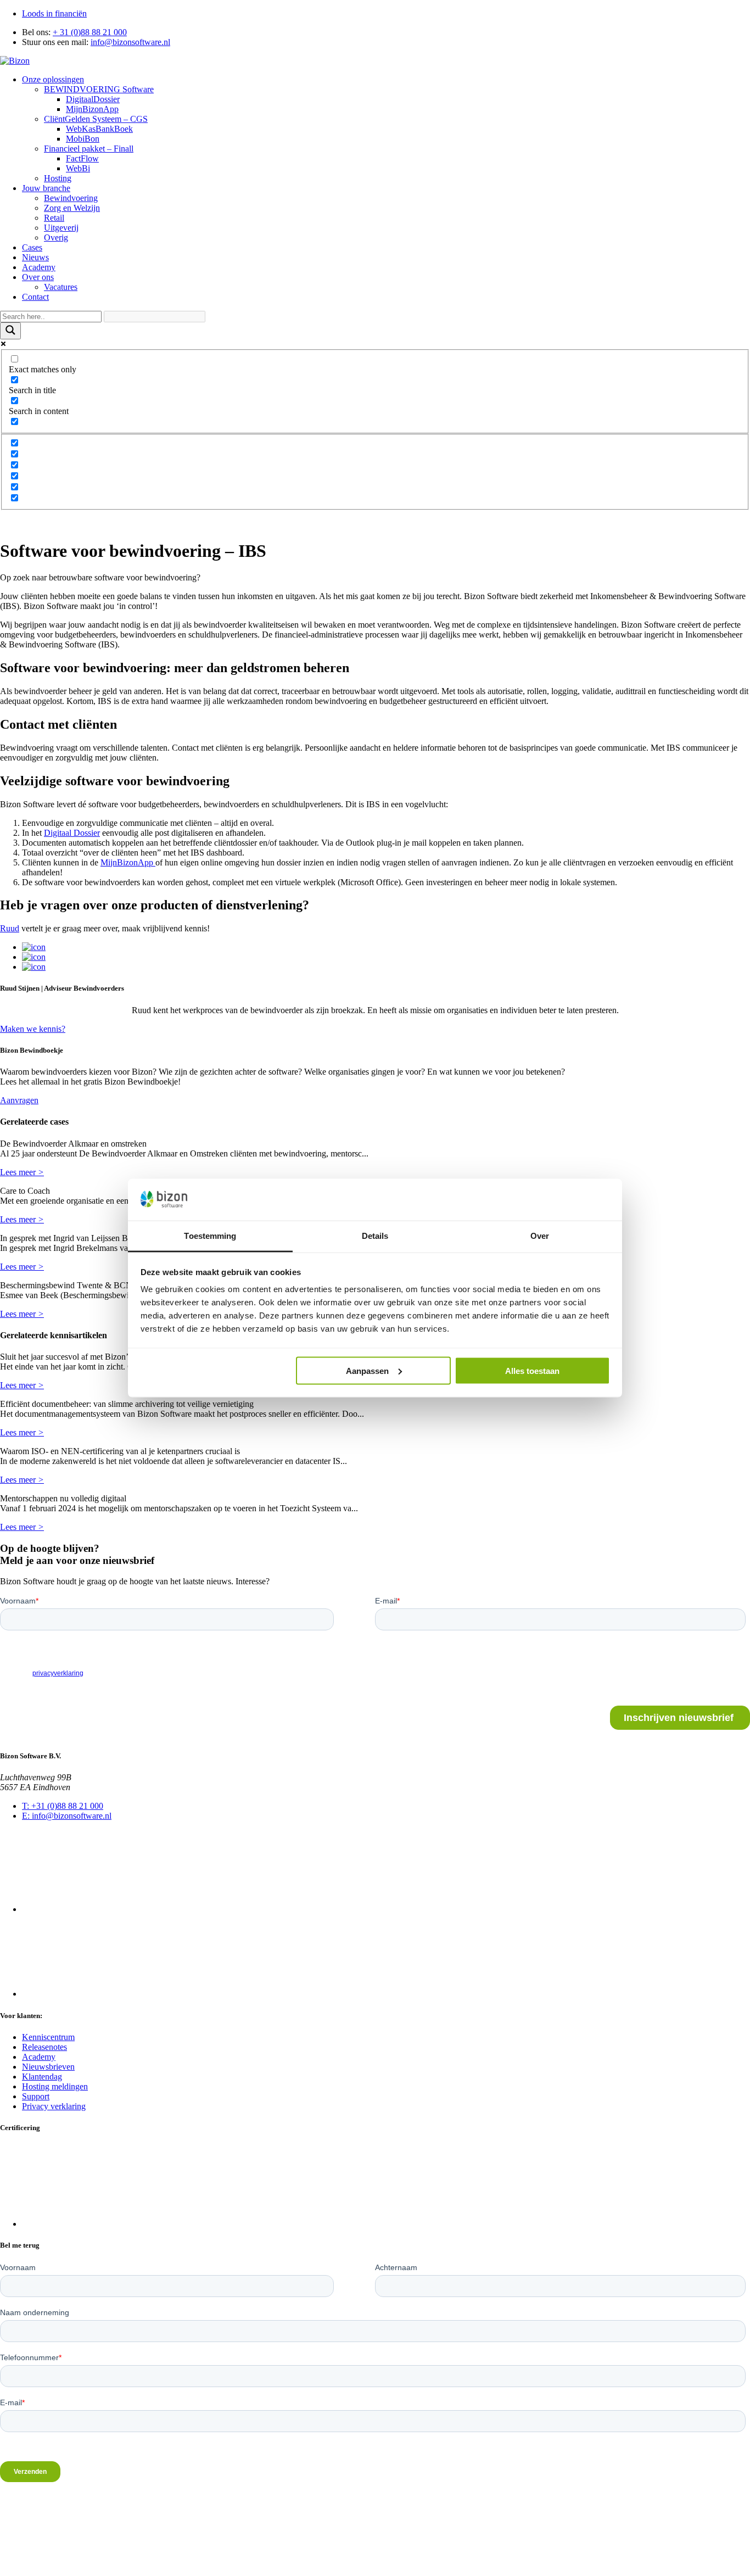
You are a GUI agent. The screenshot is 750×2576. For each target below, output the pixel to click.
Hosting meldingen (55, 2086)
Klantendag (42, 2076)
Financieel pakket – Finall (89, 149)
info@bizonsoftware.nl (130, 42)
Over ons (38, 277)
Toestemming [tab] (210, 1236)
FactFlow (82, 158)
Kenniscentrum (48, 2036)
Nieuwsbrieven (48, 2066)
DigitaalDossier (93, 99)
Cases (32, 247)
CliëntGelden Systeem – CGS (96, 119)
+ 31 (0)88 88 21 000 (90, 32)
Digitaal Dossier (72, 833)
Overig (56, 238)
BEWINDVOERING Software (99, 89)
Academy (39, 267)
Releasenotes (44, 2046)
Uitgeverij (61, 228)
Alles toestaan (532, 1370)
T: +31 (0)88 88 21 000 (63, 1806)
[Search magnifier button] (10, 331)
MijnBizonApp (92, 109)
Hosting (58, 178)
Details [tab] (375, 1236)
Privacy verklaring (54, 2106)
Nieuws (35, 257)
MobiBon (83, 139)
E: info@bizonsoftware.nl (67, 1816)
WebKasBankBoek (99, 129)
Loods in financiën (54, 13)
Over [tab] (540, 1236)
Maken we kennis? (33, 1029)
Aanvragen (19, 1100)
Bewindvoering (71, 198)
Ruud (10, 928)
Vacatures (61, 287)
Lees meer (22, 1172)
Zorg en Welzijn (72, 208)
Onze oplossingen (53, 79)
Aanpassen (367, 1370)
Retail (54, 218)
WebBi (78, 168)
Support (36, 2096)
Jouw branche (46, 188)
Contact (35, 297)
